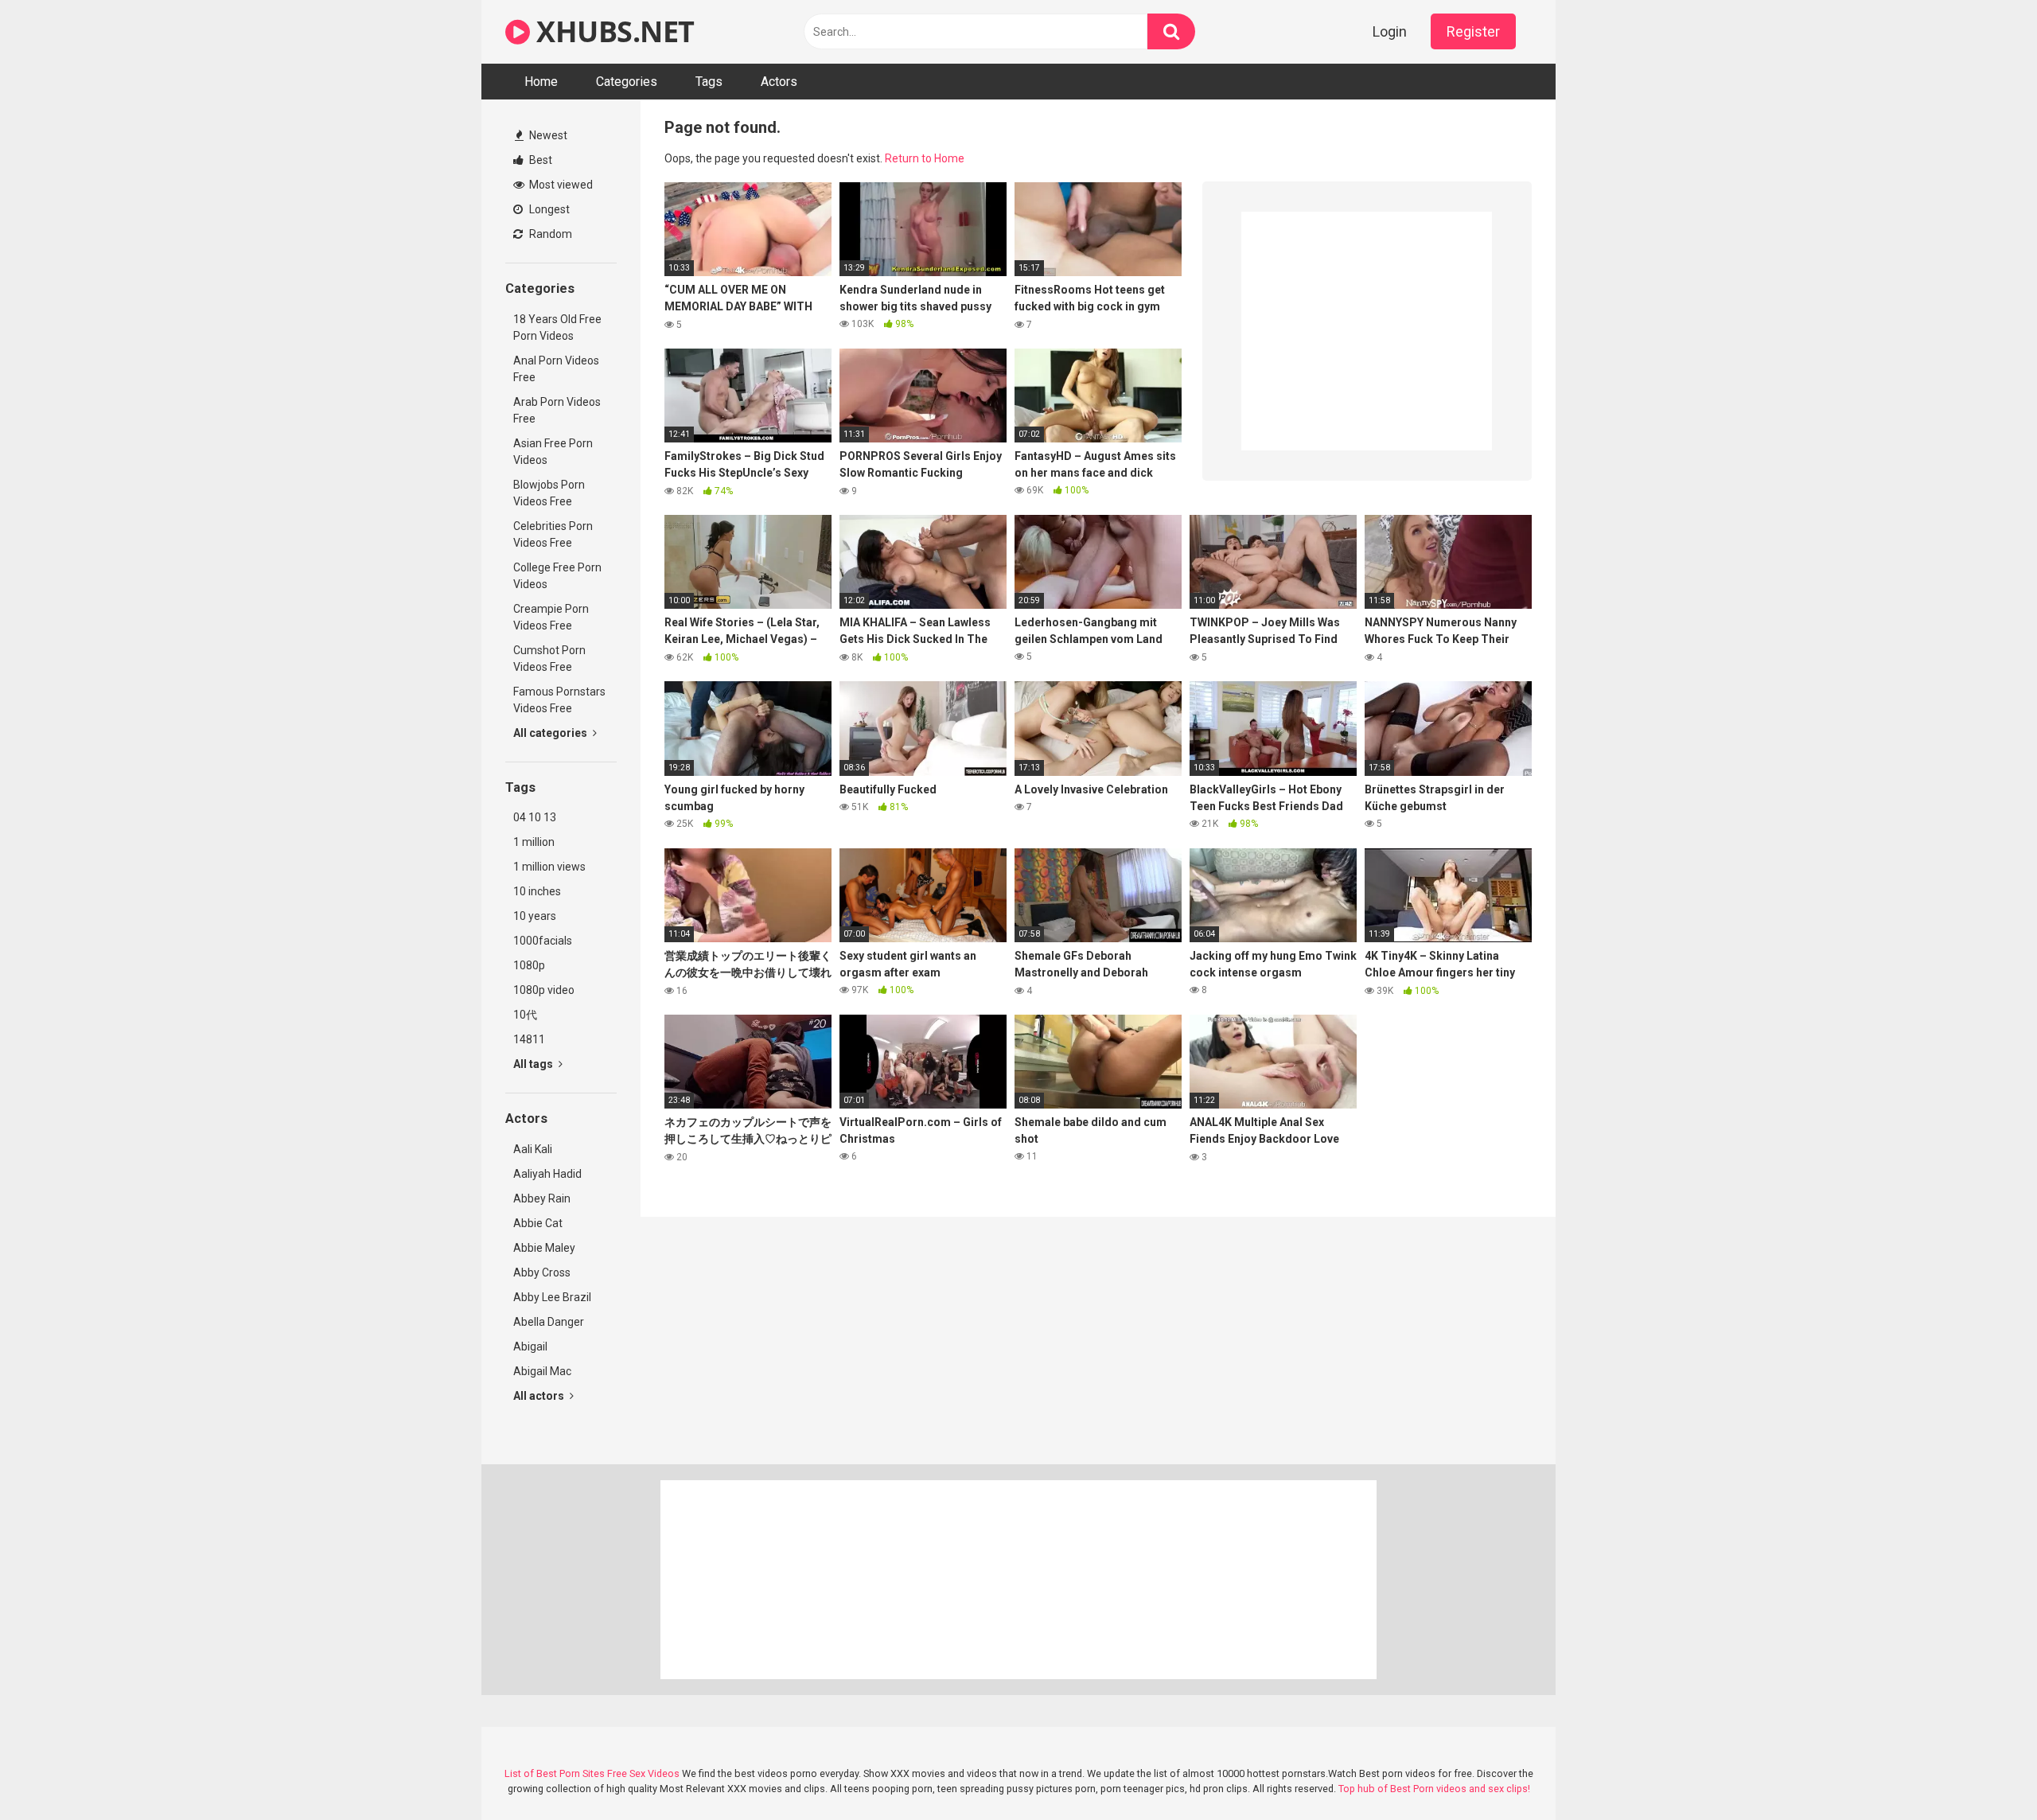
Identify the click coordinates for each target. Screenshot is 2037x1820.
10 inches (537, 891)
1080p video (544, 990)
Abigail (530, 1346)
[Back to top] (1984, 1772)
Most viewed (560, 185)
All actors (540, 1396)
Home (541, 82)
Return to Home (925, 158)
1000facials (543, 941)
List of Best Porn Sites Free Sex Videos (592, 1773)
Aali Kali (533, 1149)
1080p (529, 965)
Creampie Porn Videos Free (551, 617)
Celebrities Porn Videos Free (553, 534)
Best (539, 160)
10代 (525, 1015)
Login (1390, 31)
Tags (709, 82)
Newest (547, 135)
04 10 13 (535, 817)
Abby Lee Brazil (552, 1297)
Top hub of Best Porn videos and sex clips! (1434, 1789)
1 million (534, 842)
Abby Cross (542, 1272)
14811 (529, 1039)
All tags (534, 1064)
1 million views (549, 867)
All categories (551, 733)
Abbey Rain (542, 1198)
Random (549, 234)
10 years (535, 916)
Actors (779, 82)
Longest (548, 209)
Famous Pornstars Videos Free (559, 700)
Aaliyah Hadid (547, 1174)
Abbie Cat (538, 1223)
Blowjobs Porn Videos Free (549, 493)
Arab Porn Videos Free (557, 410)
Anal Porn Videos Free (556, 369)
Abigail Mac (542, 1371)
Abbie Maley (544, 1248)
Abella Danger (549, 1322)
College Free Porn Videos (557, 576)
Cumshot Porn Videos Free (549, 659)
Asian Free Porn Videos (553, 452)
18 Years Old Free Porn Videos (557, 327)
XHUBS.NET (612, 31)
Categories (627, 82)
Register (1473, 31)
